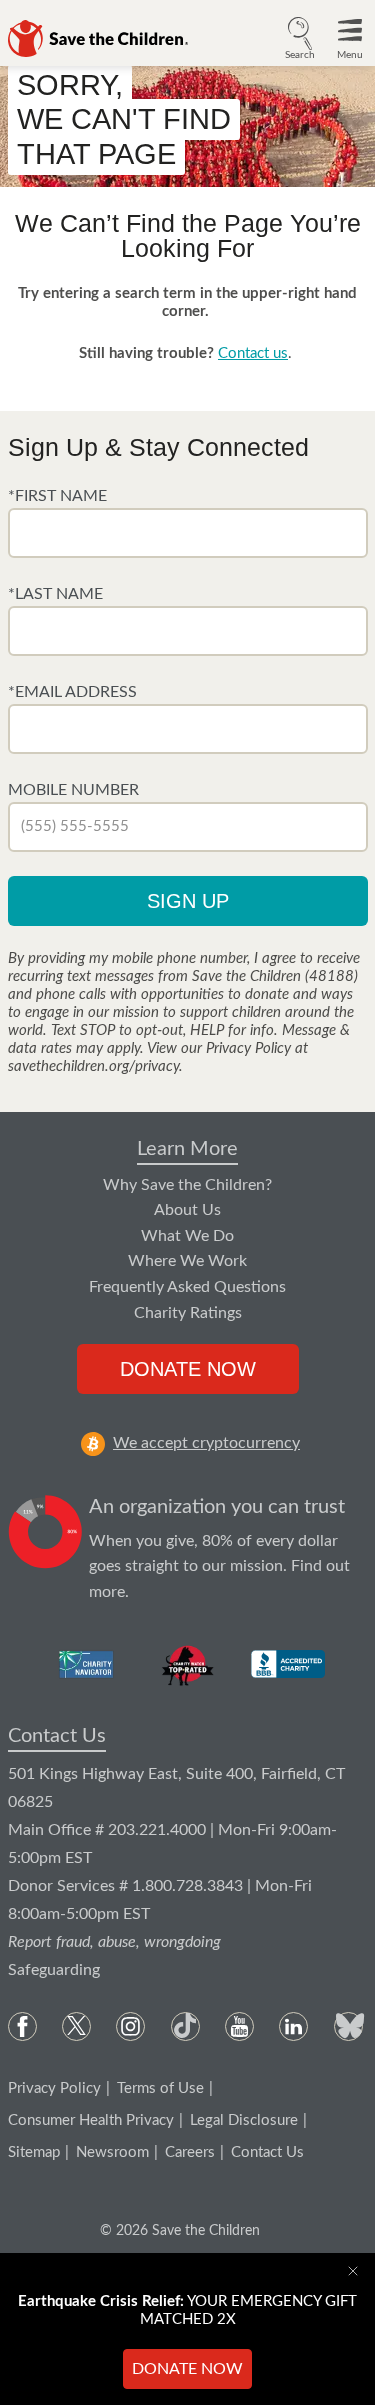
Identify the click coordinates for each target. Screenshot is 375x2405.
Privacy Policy (54, 2088)
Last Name (59, 594)
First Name (61, 496)
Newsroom (112, 2152)
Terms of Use (160, 2088)
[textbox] (188, 533)
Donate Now (188, 1369)
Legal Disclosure (244, 2120)
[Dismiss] (357, 2271)
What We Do (187, 1236)
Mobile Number (73, 790)
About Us (187, 1210)
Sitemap (34, 2152)
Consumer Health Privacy (91, 2120)
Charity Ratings (188, 1313)
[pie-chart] (45, 1550)
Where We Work (187, 1261)
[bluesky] (348, 2026)
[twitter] (76, 2026)
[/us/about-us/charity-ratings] (87, 1664)
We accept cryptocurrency (206, 1443)
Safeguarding (54, 1970)
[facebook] (22, 2026)
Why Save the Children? (187, 1185)
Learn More (187, 1149)
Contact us (253, 353)
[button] (300, 36)
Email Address (76, 692)
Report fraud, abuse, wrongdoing (114, 1942)
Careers (190, 2152)
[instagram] (130, 2026)
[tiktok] (185, 2026)
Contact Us (57, 1736)
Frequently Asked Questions (187, 1287)
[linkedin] (293, 2026)
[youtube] (239, 2026)
